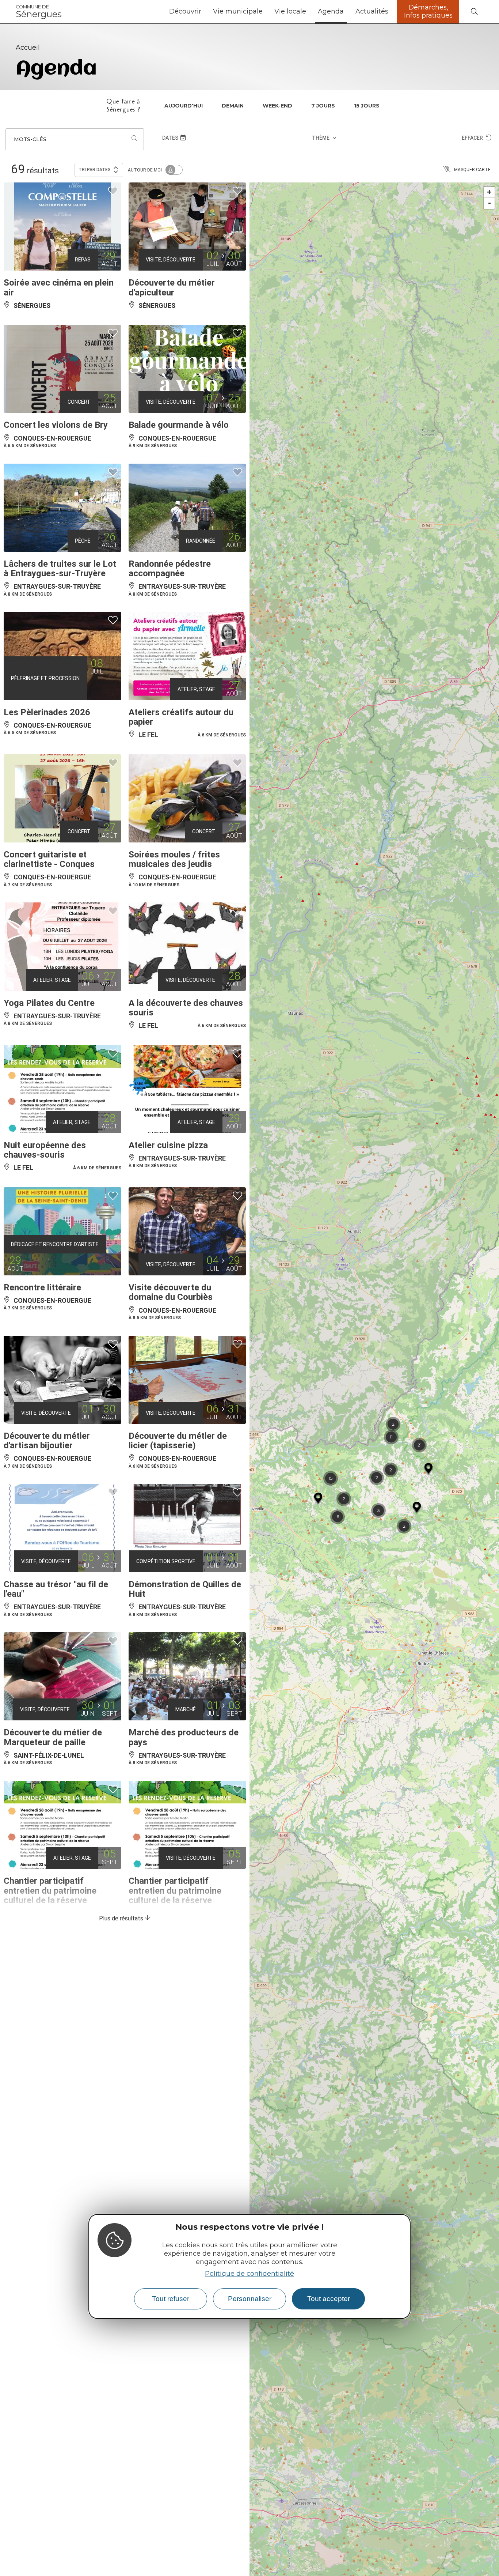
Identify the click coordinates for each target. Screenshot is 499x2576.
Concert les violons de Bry (56, 425)
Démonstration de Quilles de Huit (185, 1589)
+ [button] (489, 192)
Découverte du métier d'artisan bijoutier (47, 1441)
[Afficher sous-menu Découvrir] (204, 12)
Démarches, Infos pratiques (428, 11)
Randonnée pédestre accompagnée (170, 569)
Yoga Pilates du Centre (49, 1003)
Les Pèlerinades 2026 (47, 712)
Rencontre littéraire (42, 1287)
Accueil (28, 48)
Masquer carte (472, 170)
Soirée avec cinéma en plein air (59, 287)
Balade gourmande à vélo (179, 425)
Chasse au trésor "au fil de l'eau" (56, 1589)
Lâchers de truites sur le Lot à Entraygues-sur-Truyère (60, 569)
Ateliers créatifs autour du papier (181, 717)
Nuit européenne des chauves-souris (45, 1150)
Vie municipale (238, 11)
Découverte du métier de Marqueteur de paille (53, 1737)
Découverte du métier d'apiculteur (172, 287)
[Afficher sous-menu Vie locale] (309, 12)
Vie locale (290, 11)
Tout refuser (171, 2299)
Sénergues (39, 12)
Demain (233, 106)
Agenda (331, 11)
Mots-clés (30, 139)
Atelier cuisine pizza (168, 1145)
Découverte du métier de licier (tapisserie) (178, 1441)
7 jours (323, 106)
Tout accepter (329, 2299)
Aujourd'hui (184, 106)
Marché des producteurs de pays (184, 1737)
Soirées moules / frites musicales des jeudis (174, 859)
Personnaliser (250, 2299)
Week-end (277, 106)
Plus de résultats (122, 1918)
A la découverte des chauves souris (186, 1008)
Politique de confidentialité (249, 2274)
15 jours (367, 106)
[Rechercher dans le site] (474, 12)
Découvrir (185, 11)
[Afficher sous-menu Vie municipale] (266, 12)
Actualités (372, 11)
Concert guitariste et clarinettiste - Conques (49, 859)
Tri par (95, 170)
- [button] (490, 203)
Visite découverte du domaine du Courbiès (171, 1292)
